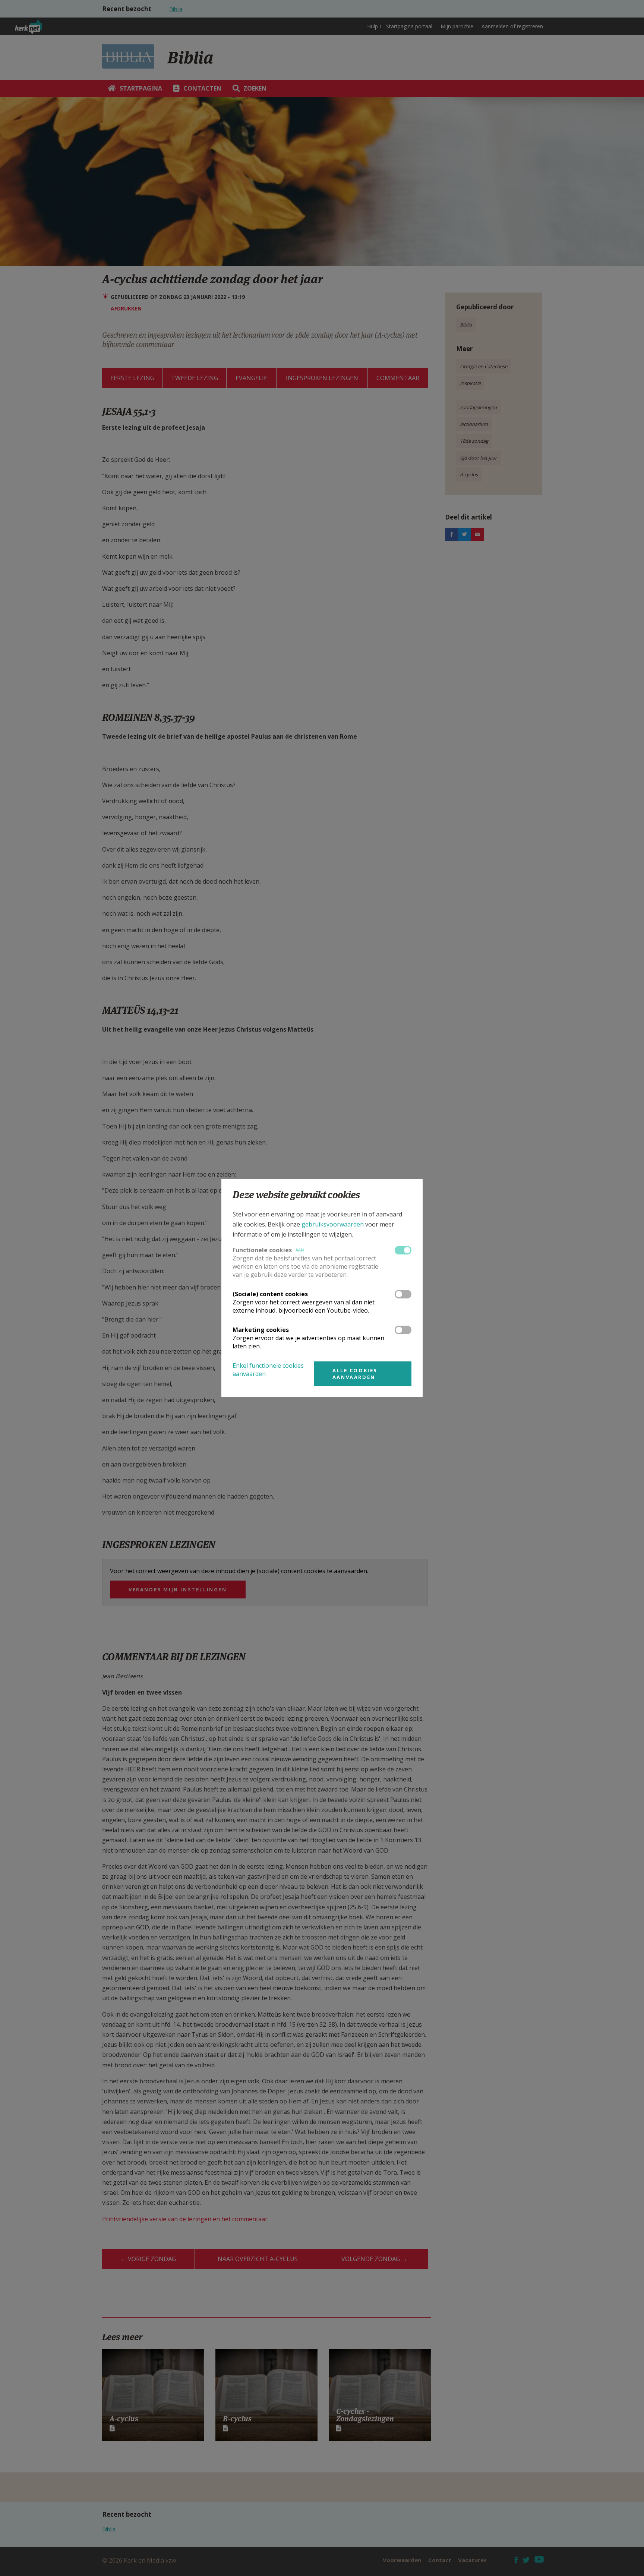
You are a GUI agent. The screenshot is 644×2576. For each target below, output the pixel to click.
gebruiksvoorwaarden (333, 1224)
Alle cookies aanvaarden (355, 1374)
